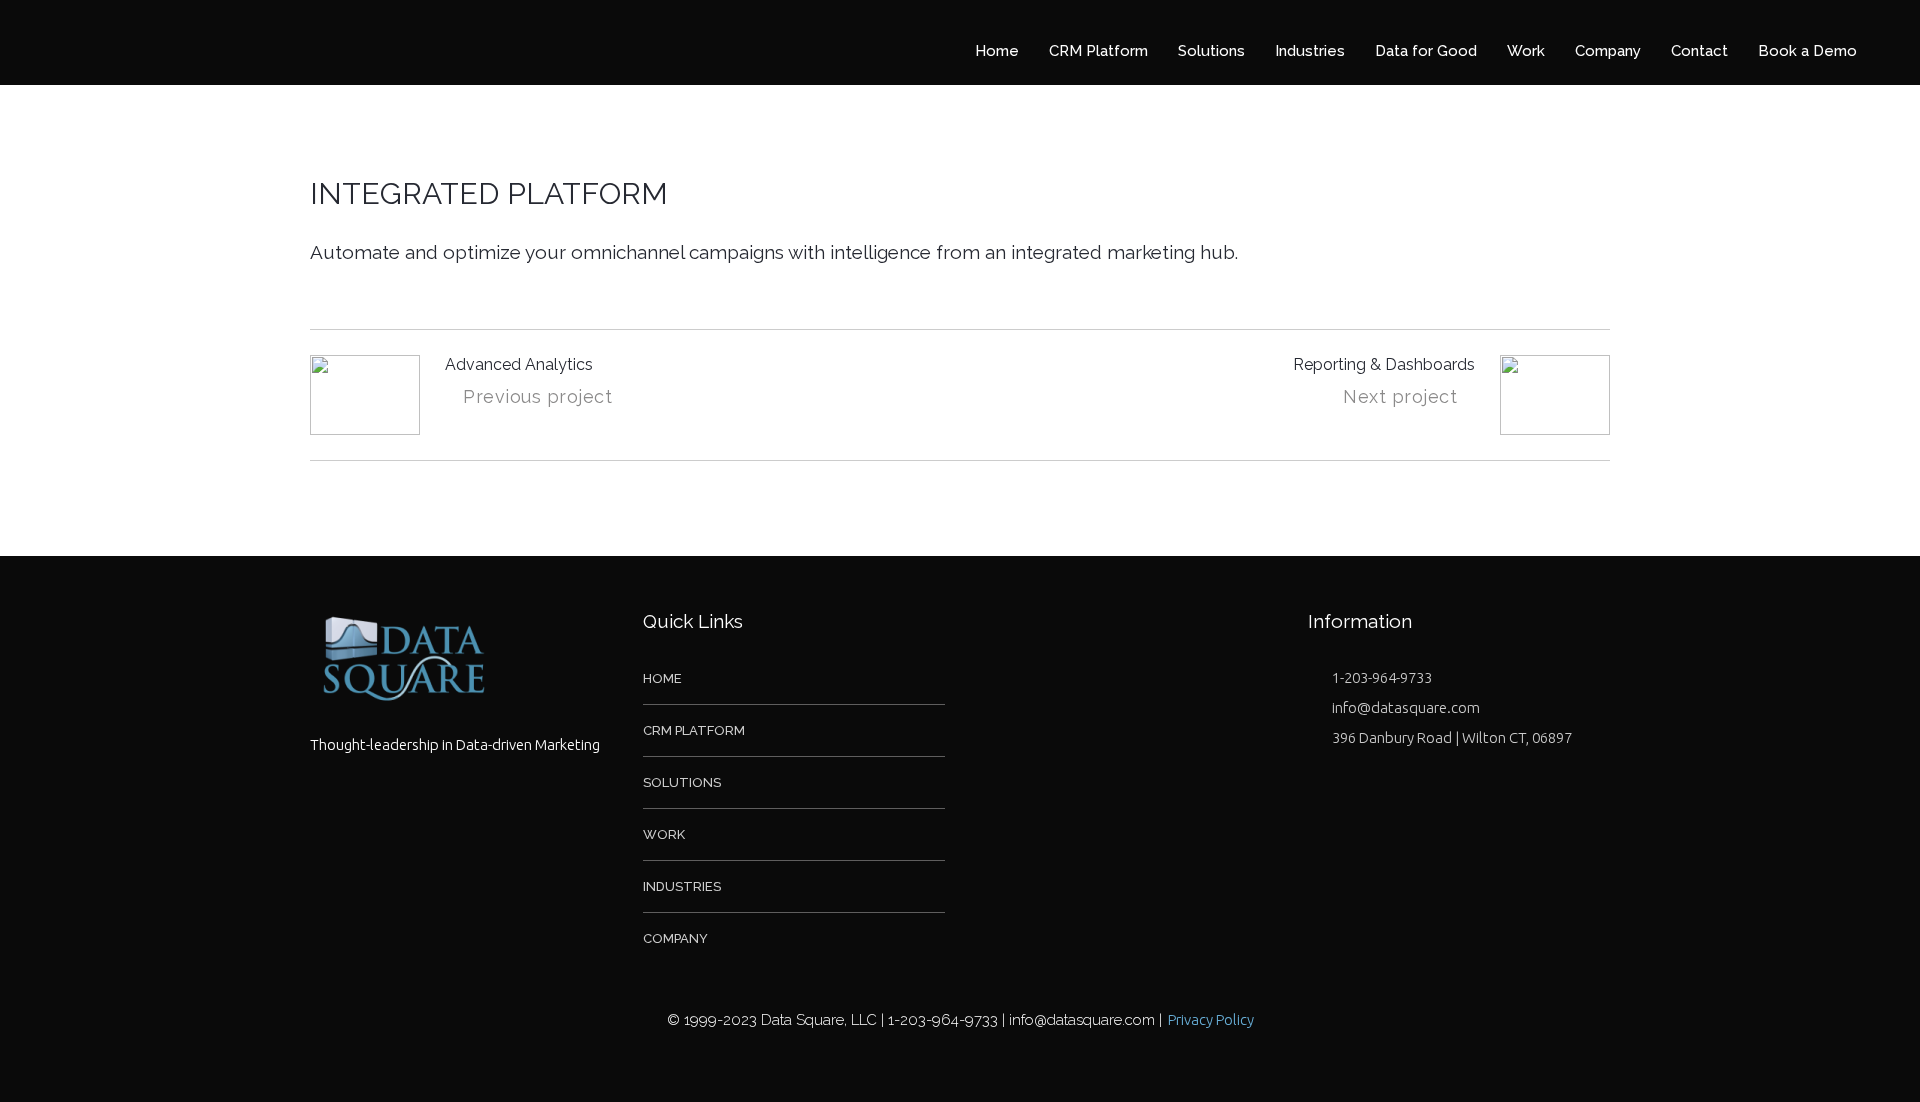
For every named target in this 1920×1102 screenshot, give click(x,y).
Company (675, 938)
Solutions (682, 782)
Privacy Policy (1211, 1019)
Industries (682, 886)
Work (664, 834)
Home (662, 678)
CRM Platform (694, 730)
